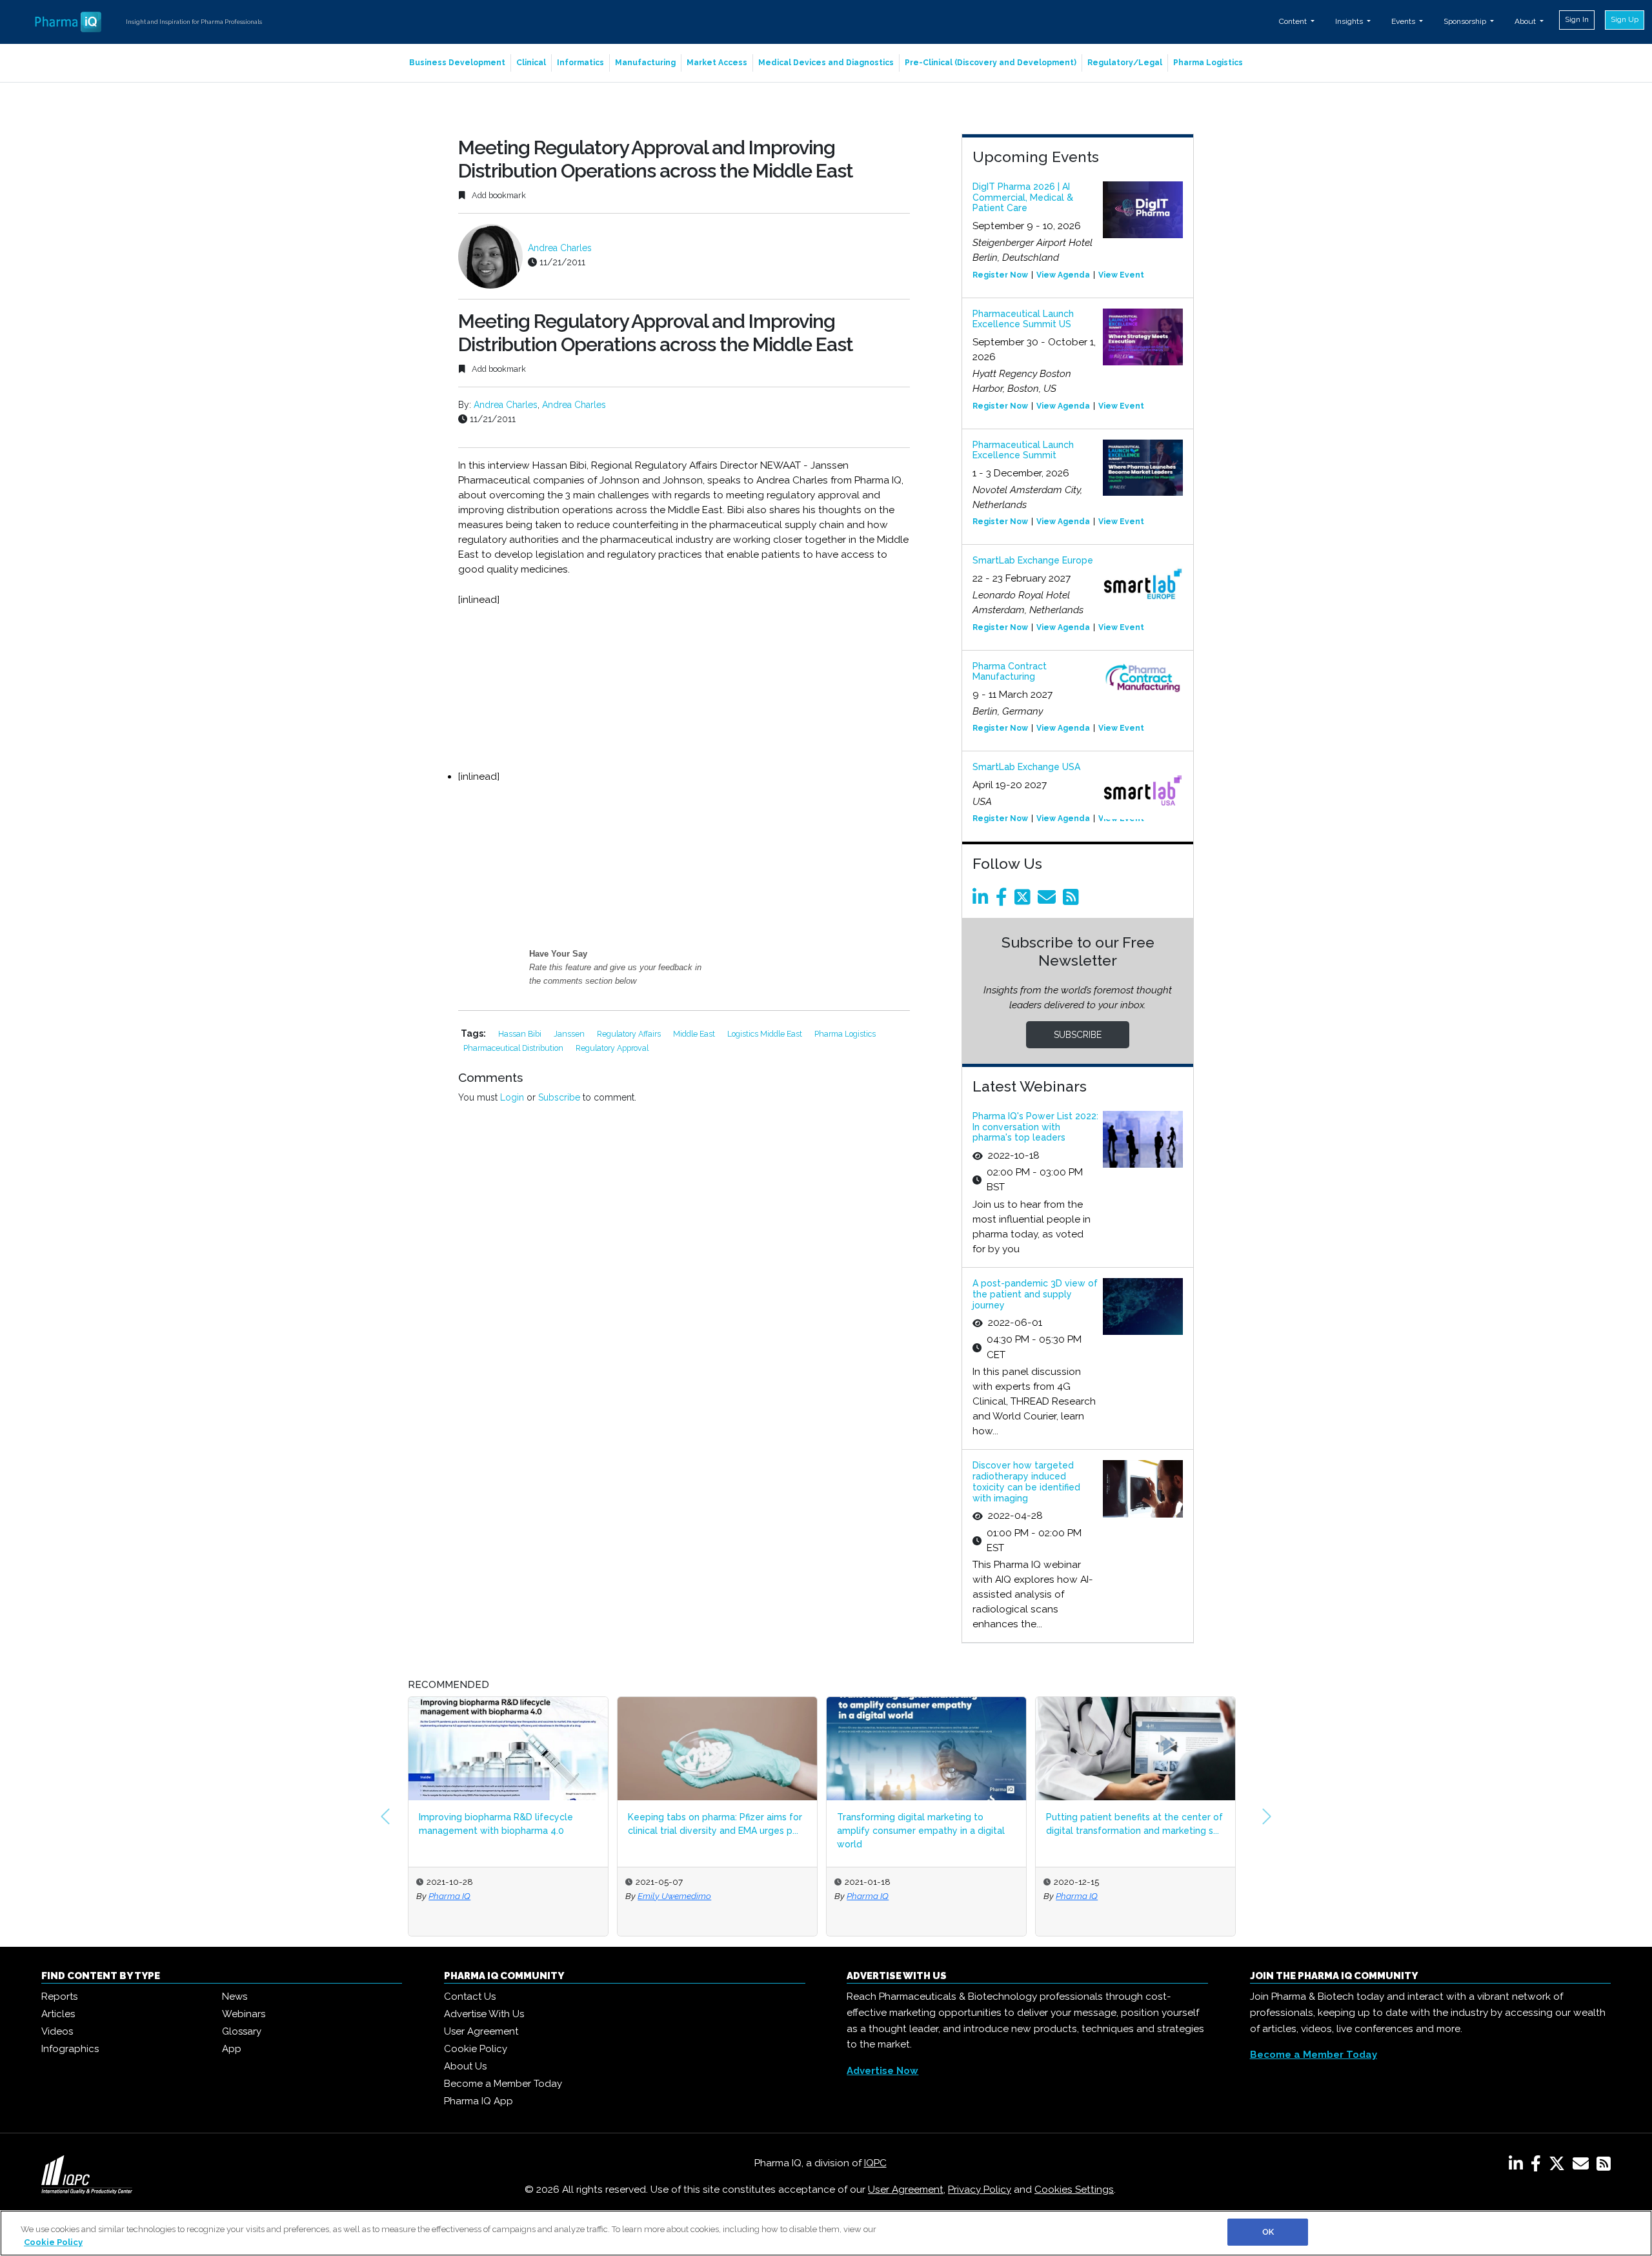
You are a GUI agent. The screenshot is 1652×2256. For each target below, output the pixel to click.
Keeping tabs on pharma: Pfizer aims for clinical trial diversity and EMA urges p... (715, 1824)
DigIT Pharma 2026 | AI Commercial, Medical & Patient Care (1023, 198)
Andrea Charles (560, 248)
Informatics (580, 63)
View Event (1121, 275)
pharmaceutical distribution (514, 1048)
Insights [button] (1350, 21)
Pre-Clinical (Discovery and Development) (991, 63)
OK (1268, 2232)
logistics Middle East (766, 1034)
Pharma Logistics (1208, 63)
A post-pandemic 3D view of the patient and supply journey (1035, 1294)
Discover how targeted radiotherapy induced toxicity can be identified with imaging (1026, 1481)
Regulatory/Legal (1125, 63)
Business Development (457, 63)
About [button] (1526, 21)
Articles (58, 2014)
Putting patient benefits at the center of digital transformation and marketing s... (1134, 1824)
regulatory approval (612, 1048)
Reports (59, 1997)
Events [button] (1404, 21)
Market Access (717, 63)
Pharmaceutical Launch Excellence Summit (1023, 450)
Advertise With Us (484, 2014)
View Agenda (1063, 275)
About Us (465, 2066)
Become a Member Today (503, 2084)
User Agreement (481, 2031)
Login (512, 1097)
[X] (1559, 2166)
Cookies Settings (1074, 2190)
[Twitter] (1025, 900)
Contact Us (470, 1997)
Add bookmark (498, 195)
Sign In (1577, 19)
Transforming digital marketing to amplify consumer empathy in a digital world (921, 1831)
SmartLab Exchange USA (1026, 767)
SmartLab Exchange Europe (1033, 560)
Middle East (695, 1034)
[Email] (1049, 900)
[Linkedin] (983, 900)
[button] (385, 1816)
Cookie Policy (476, 2049)
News (235, 1997)
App (232, 2049)
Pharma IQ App (478, 2101)
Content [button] (1294, 21)
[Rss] (1073, 900)
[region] (826, 2233)
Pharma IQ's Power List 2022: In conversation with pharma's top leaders (1035, 1127)
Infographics (70, 2049)
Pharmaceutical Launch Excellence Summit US (1023, 319)
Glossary (242, 2031)
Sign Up (1625, 19)
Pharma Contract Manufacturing (1010, 672)
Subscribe (559, 1097)
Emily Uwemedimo (674, 1896)
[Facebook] (1004, 900)
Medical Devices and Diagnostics (826, 63)
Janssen (570, 1034)
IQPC (875, 2163)
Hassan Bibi (521, 1034)
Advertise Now (882, 2071)
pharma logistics (845, 1034)
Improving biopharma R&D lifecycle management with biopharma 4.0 (496, 1824)
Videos (57, 2031)
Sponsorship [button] (1466, 21)
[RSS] (1604, 2166)
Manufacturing (645, 63)
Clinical (531, 63)
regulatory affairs (630, 1034)
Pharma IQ (449, 1896)
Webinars (244, 2014)
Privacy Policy (980, 2190)
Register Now (1000, 275)
